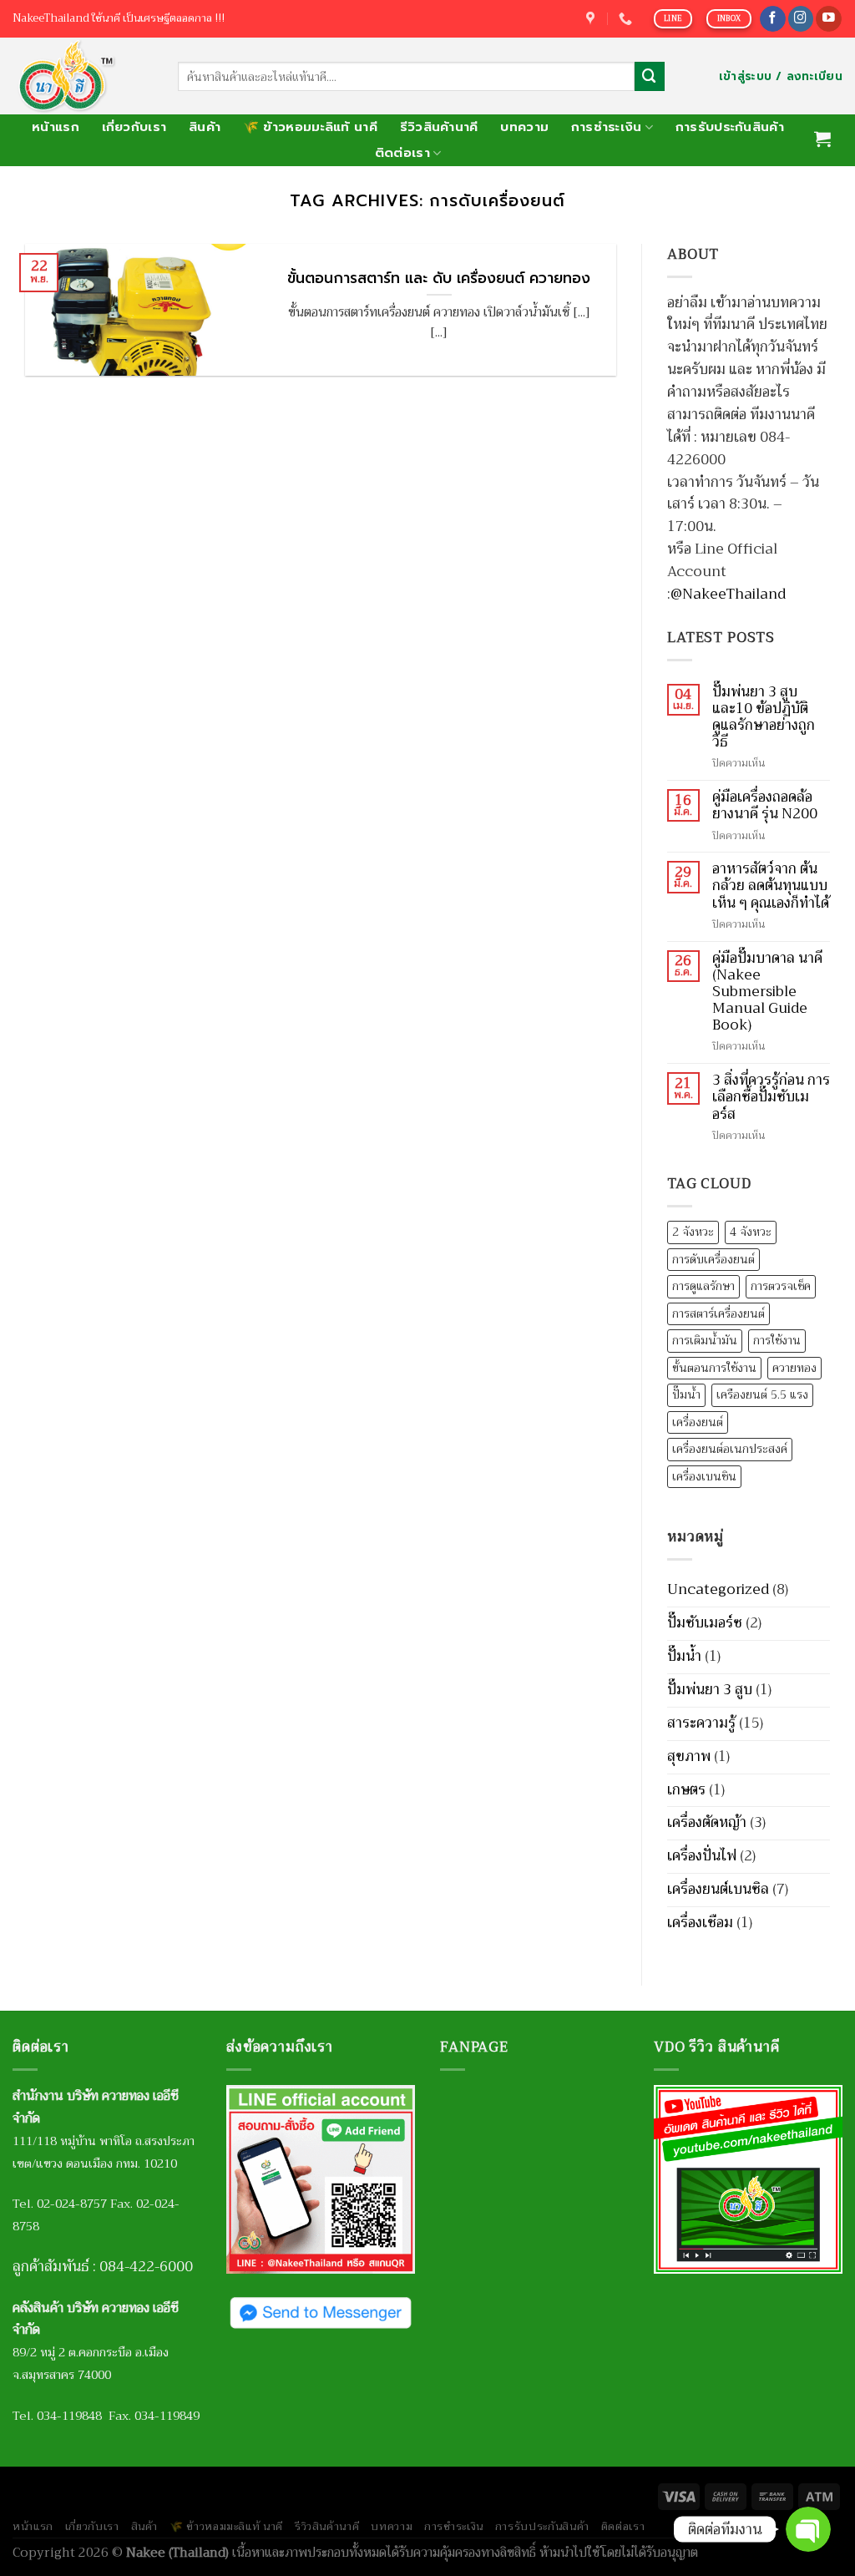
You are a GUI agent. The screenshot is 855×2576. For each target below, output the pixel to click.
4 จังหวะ (751, 1232)
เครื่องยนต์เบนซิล (718, 1889)
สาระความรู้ (701, 1723)
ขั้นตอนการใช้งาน (714, 1368)
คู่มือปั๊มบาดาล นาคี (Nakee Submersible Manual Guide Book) (767, 992)
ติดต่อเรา (402, 153)
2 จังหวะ (693, 1232)
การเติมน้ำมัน (705, 1341)
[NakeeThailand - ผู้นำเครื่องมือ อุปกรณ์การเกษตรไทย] (83, 76)
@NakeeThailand (728, 594)
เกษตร (686, 1790)
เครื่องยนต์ (698, 1422)
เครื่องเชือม (700, 1923)
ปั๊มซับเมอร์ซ (705, 1623)
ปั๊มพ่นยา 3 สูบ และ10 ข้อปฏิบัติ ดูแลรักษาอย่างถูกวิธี (764, 718)
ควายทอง (794, 1368)
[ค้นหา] (650, 76)
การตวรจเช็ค (781, 1286)
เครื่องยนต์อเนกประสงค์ (730, 1449)
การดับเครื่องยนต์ (713, 1260)
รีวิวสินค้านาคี (439, 127)
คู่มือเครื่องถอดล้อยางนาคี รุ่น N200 (765, 806)
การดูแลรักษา (703, 1286)
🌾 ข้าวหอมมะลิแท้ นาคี (310, 127)
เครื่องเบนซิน (704, 1477)
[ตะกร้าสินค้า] (823, 139)
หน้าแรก (56, 127)
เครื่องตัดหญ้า (707, 1822)
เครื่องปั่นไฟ (702, 1856)
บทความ (524, 127)
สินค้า (205, 127)
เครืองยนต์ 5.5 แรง (762, 1395)
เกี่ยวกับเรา (134, 127)
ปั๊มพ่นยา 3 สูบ (710, 1690)
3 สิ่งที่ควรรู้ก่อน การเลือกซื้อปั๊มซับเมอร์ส (771, 1097)
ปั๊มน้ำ (686, 1395)
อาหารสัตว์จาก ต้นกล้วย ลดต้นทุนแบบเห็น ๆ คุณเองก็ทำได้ (771, 886)
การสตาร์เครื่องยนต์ (718, 1314)
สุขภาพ (689, 1756)
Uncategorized (718, 1589)
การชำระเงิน (607, 127)
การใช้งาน (777, 1341)
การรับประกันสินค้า (730, 127)
